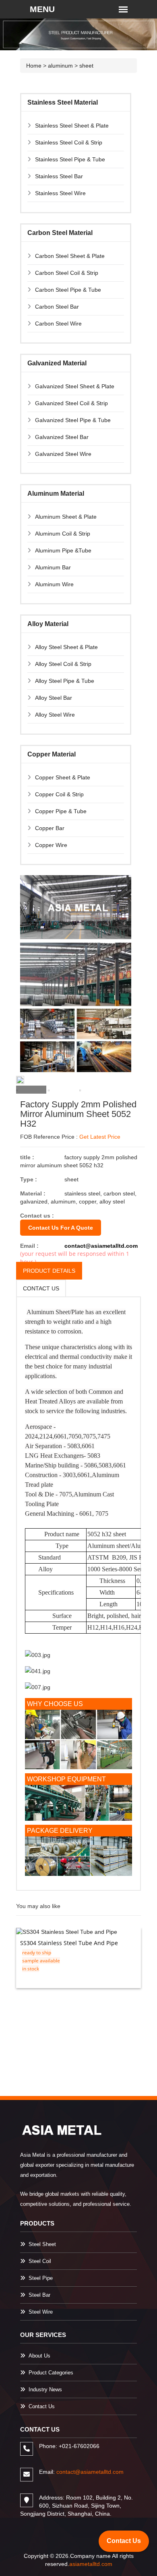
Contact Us (42, 2406)
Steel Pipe (41, 2278)
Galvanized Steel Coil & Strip (71, 403)
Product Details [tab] (49, 1271)
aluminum (60, 66)
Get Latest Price (100, 1137)
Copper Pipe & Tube (61, 811)
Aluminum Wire (54, 584)
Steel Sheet (42, 2244)
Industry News (45, 2389)
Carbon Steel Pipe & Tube (68, 290)
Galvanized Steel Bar (62, 437)
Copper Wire (51, 845)
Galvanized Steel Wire (63, 454)
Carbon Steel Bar (57, 307)
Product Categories (51, 2373)
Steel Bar (39, 2295)
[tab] (31, 1090)
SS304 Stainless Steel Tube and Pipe (69, 1943)
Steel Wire (41, 2312)
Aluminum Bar (53, 567)
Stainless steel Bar (59, 176)
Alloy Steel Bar (54, 698)
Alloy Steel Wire (55, 715)
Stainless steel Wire (60, 193)
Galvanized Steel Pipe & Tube (73, 420)
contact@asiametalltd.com (101, 1246)
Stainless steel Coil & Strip (69, 142)
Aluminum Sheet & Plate (66, 517)
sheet (86, 66)
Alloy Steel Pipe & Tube (65, 681)
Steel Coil (40, 2261)
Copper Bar (50, 828)
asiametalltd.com (91, 2564)
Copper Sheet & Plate (63, 777)
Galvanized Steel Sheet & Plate (75, 386)
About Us (39, 2356)
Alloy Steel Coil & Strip (63, 664)
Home (34, 66)
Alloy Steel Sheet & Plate (66, 647)
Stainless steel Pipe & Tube (70, 159)
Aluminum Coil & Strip (63, 534)
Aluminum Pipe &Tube (63, 550)
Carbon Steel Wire (58, 324)
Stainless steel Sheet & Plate (72, 126)
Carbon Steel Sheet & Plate (70, 256)
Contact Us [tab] (41, 1288)
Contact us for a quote (61, 1228)
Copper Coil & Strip (59, 794)
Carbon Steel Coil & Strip (67, 273)
